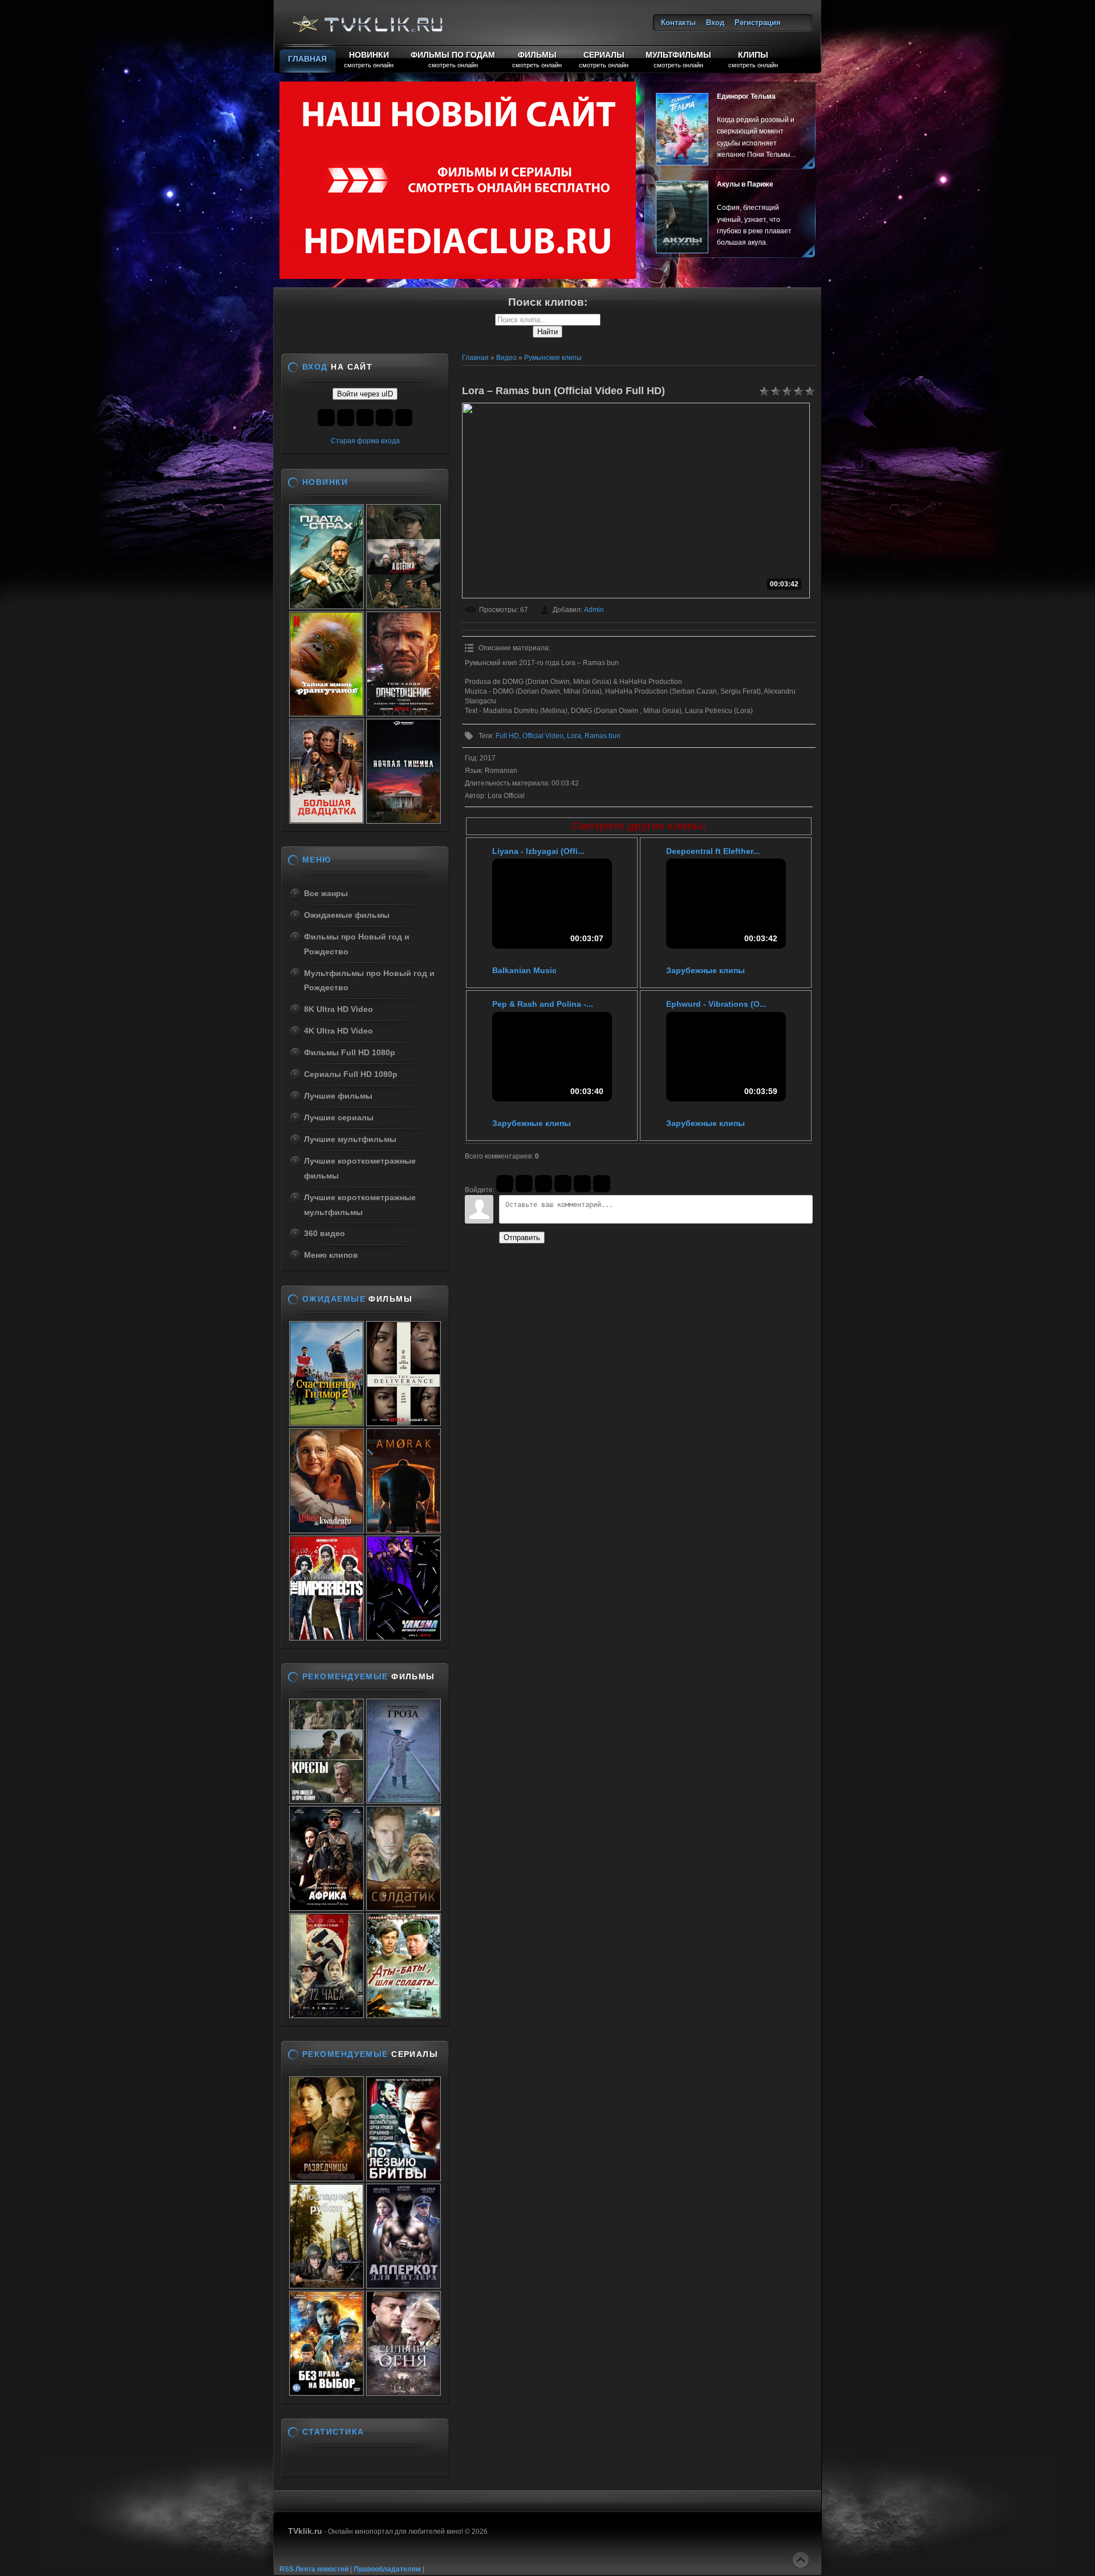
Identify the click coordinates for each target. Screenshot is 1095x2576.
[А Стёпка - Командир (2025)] (403, 606)
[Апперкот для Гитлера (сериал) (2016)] (403, 2285)
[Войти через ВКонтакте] (524, 1184)
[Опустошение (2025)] (403, 713)
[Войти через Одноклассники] (602, 1184)
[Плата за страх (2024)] (327, 606)
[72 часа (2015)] (327, 2015)
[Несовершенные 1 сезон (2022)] (327, 1637)
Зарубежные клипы (705, 970)
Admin (594, 610)
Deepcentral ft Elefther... (713, 851)
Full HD (507, 736)
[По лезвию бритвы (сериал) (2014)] (403, 2178)
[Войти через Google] (582, 1184)
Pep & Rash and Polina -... (543, 1004)
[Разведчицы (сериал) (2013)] (327, 2178)
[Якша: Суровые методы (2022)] (403, 1637)
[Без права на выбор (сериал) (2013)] (327, 2392)
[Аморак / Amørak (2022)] (403, 1530)
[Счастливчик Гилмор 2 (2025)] (327, 1423)
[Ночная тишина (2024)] (403, 820)
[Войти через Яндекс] (563, 1184)
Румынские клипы (553, 358)
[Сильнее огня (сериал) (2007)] (403, 2392)
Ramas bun (603, 736)
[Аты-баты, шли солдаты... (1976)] (403, 2015)
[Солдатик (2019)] (403, 1907)
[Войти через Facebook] (544, 1184)
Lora (574, 736)
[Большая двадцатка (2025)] (327, 820)
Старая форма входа (365, 441)
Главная (475, 358)
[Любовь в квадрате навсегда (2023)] (327, 1530)
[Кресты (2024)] (327, 1800)
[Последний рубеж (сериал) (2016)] (327, 2285)
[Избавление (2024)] (403, 1423)
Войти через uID (365, 394)
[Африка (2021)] (327, 1907)
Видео (506, 358)
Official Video (543, 736)
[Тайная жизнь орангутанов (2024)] (327, 713)
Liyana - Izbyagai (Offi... (538, 851)
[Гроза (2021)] (403, 1800)
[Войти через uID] (505, 1184)
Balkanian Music (524, 970)
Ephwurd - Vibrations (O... (716, 1004)
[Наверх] (801, 2560)
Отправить (522, 1238)
